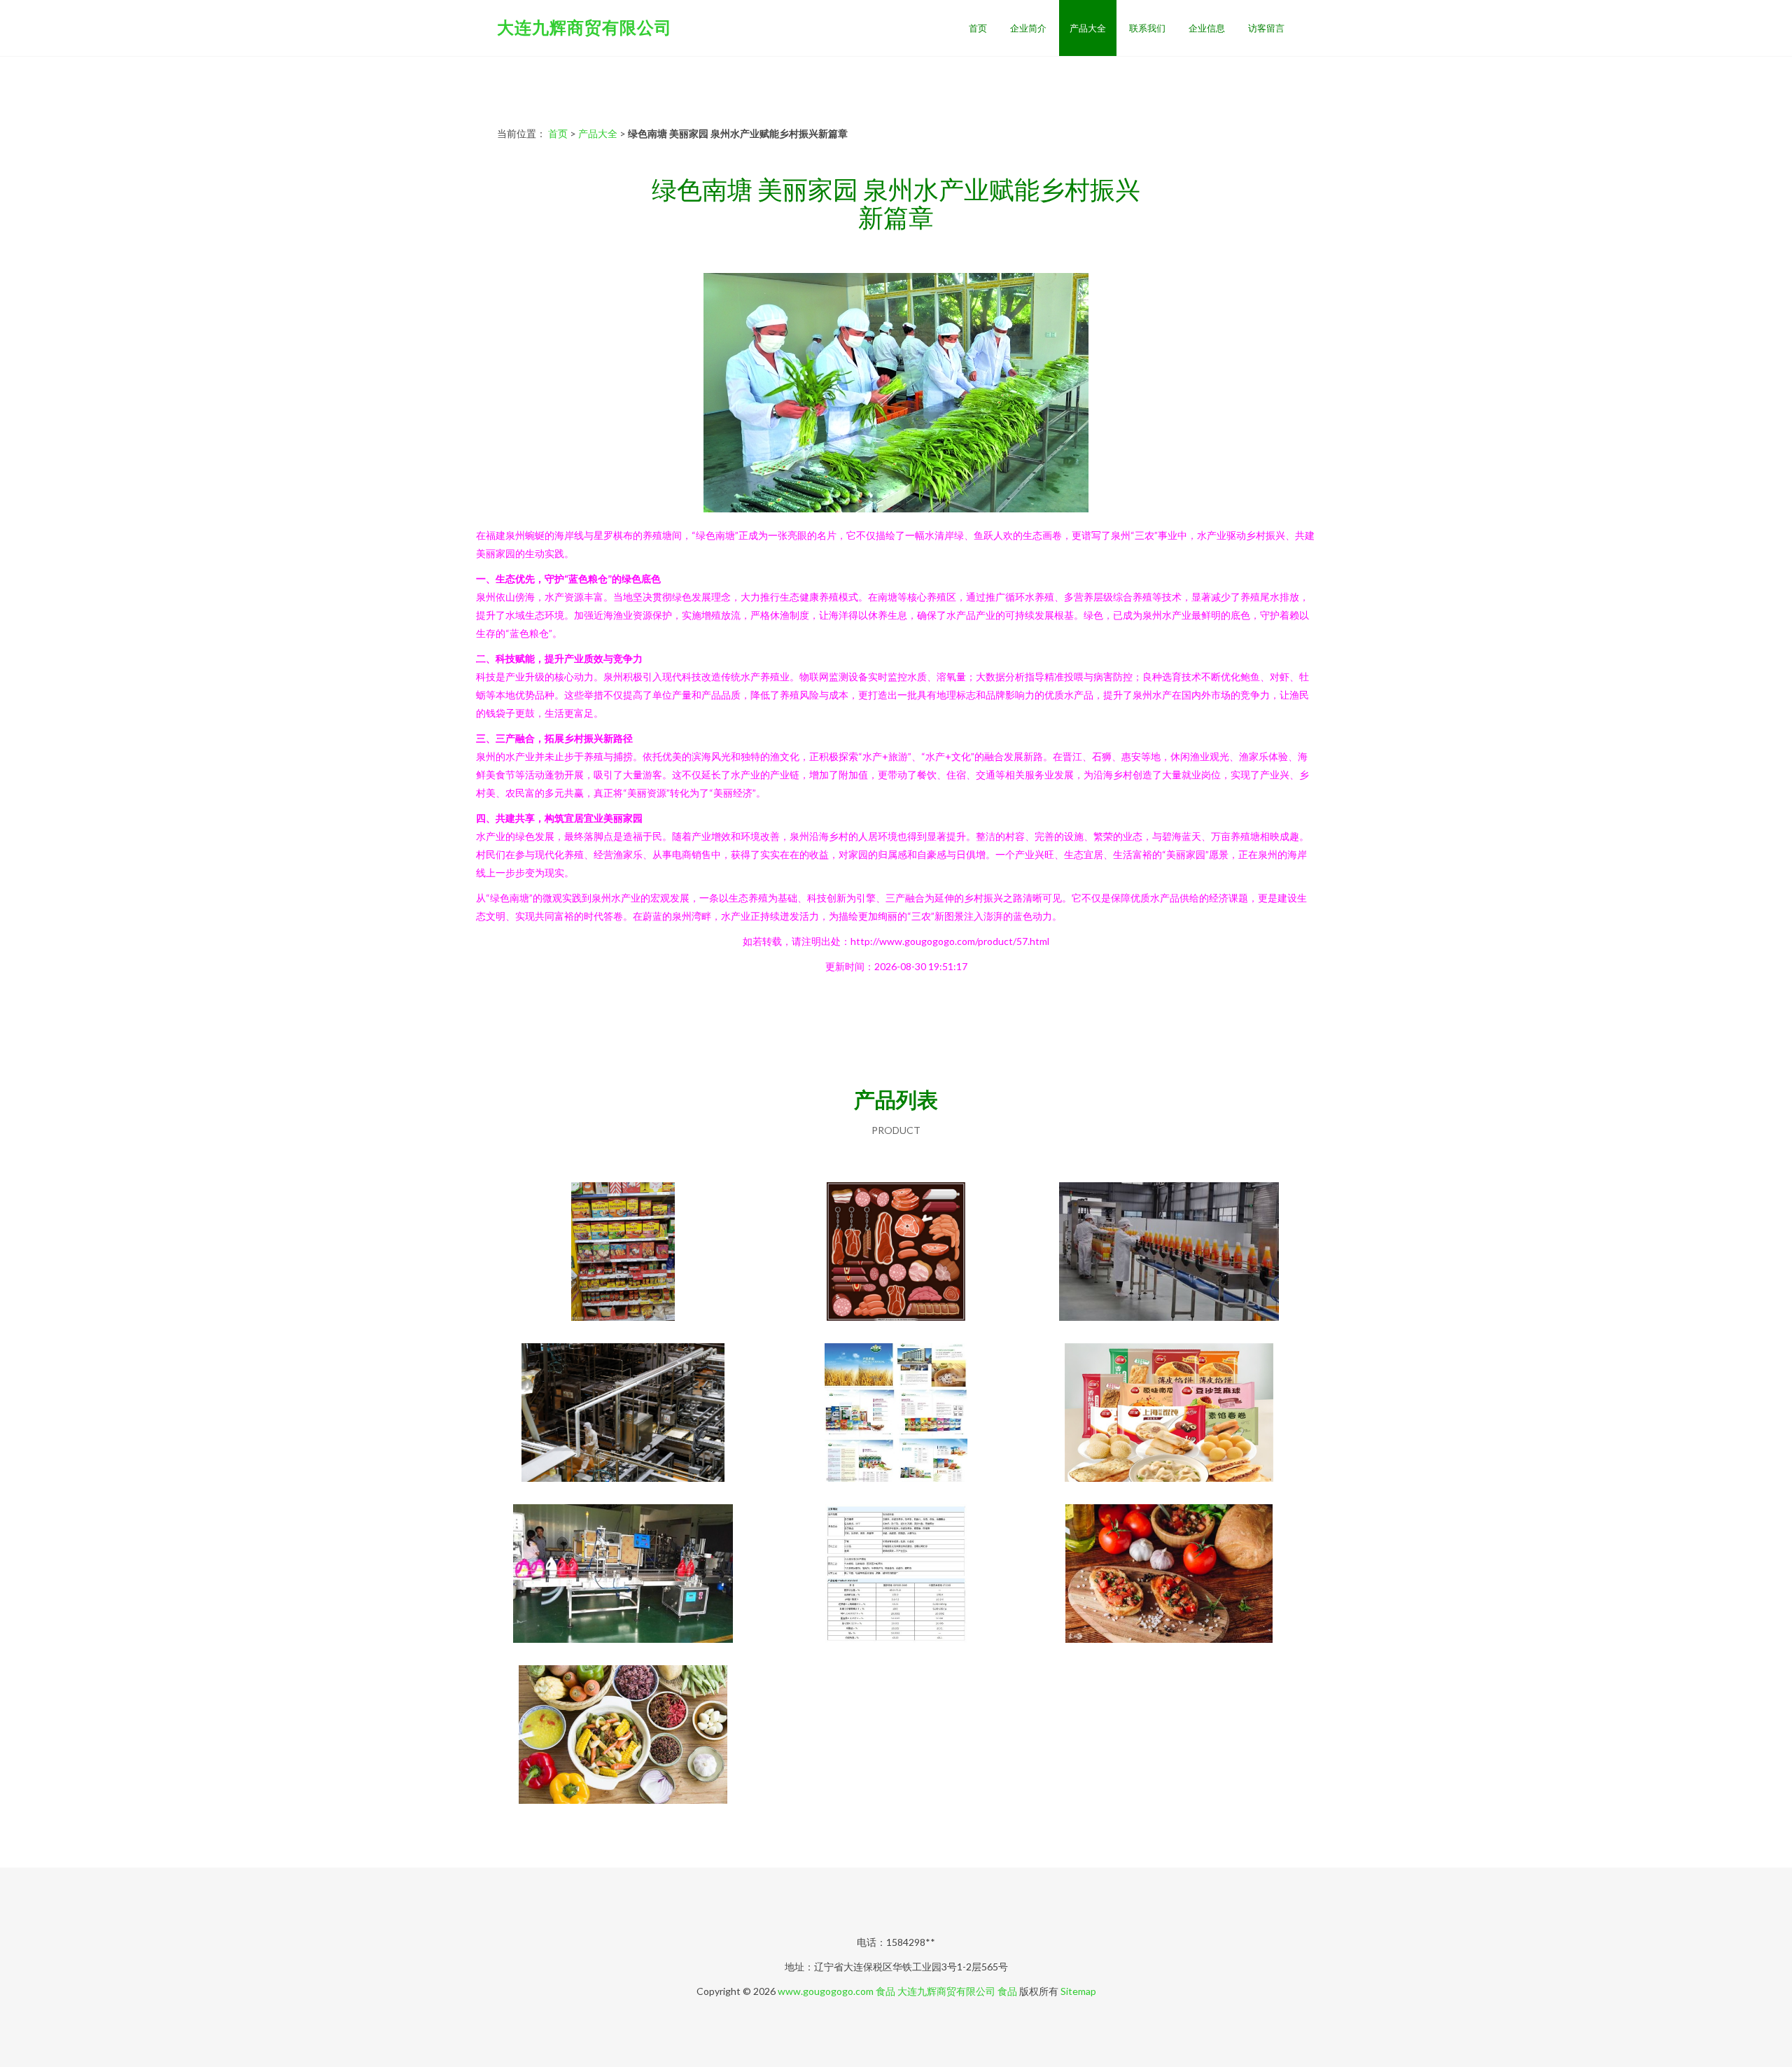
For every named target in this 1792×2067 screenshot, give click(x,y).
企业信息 (1207, 28)
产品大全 (1088, 28)
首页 (978, 28)
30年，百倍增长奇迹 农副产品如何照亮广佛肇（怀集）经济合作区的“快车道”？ (1169, 1253)
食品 (885, 1991)
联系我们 (1147, 28)
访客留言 (1266, 28)
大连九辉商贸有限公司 (584, 27)
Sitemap (1078, 1991)
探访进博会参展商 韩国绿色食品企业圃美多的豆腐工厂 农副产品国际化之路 (623, 1414)
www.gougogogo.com (826, 1991)
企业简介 (1028, 28)
